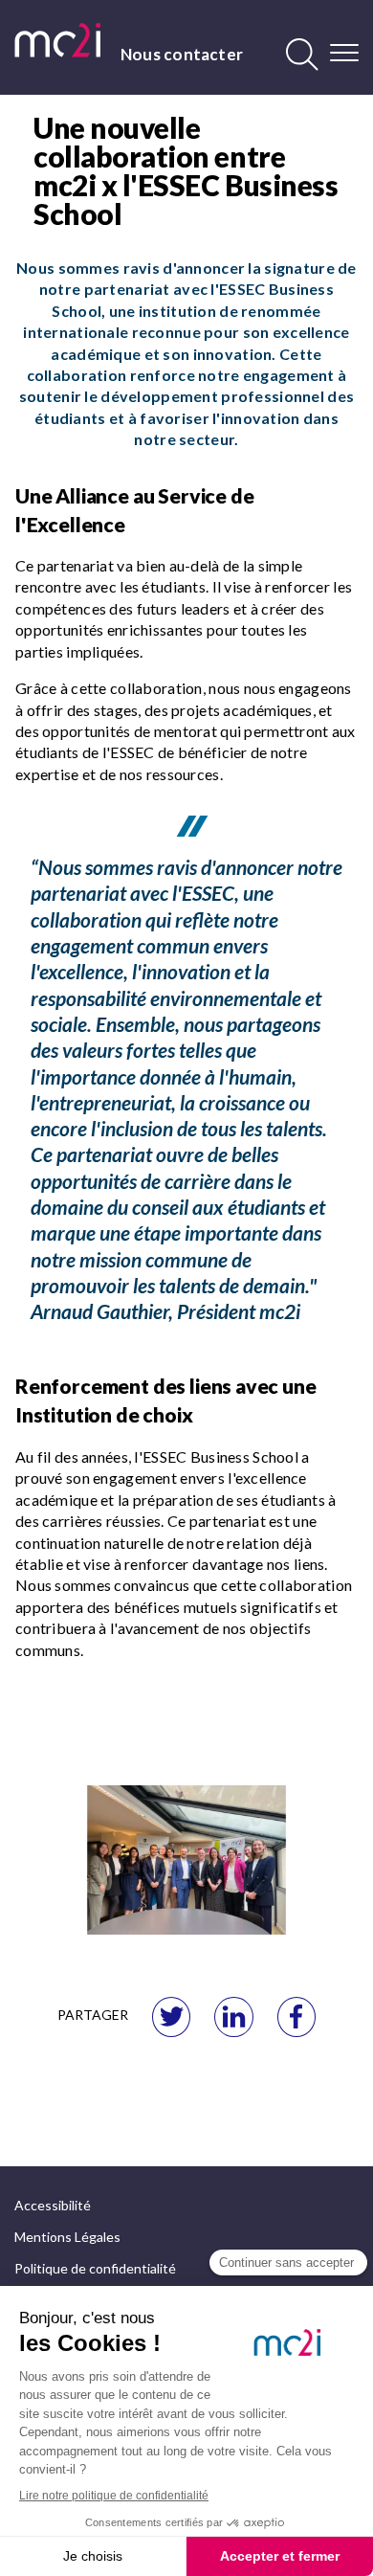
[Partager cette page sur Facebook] (296, 2017)
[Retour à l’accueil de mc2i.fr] (57, 40)
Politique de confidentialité (95, 2268)
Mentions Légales (67, 2237)
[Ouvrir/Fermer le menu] (344, 53)
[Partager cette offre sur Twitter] (171, 2017)
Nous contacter (182, 54)
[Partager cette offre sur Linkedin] (233, 2017)
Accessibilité (53, 2205)
